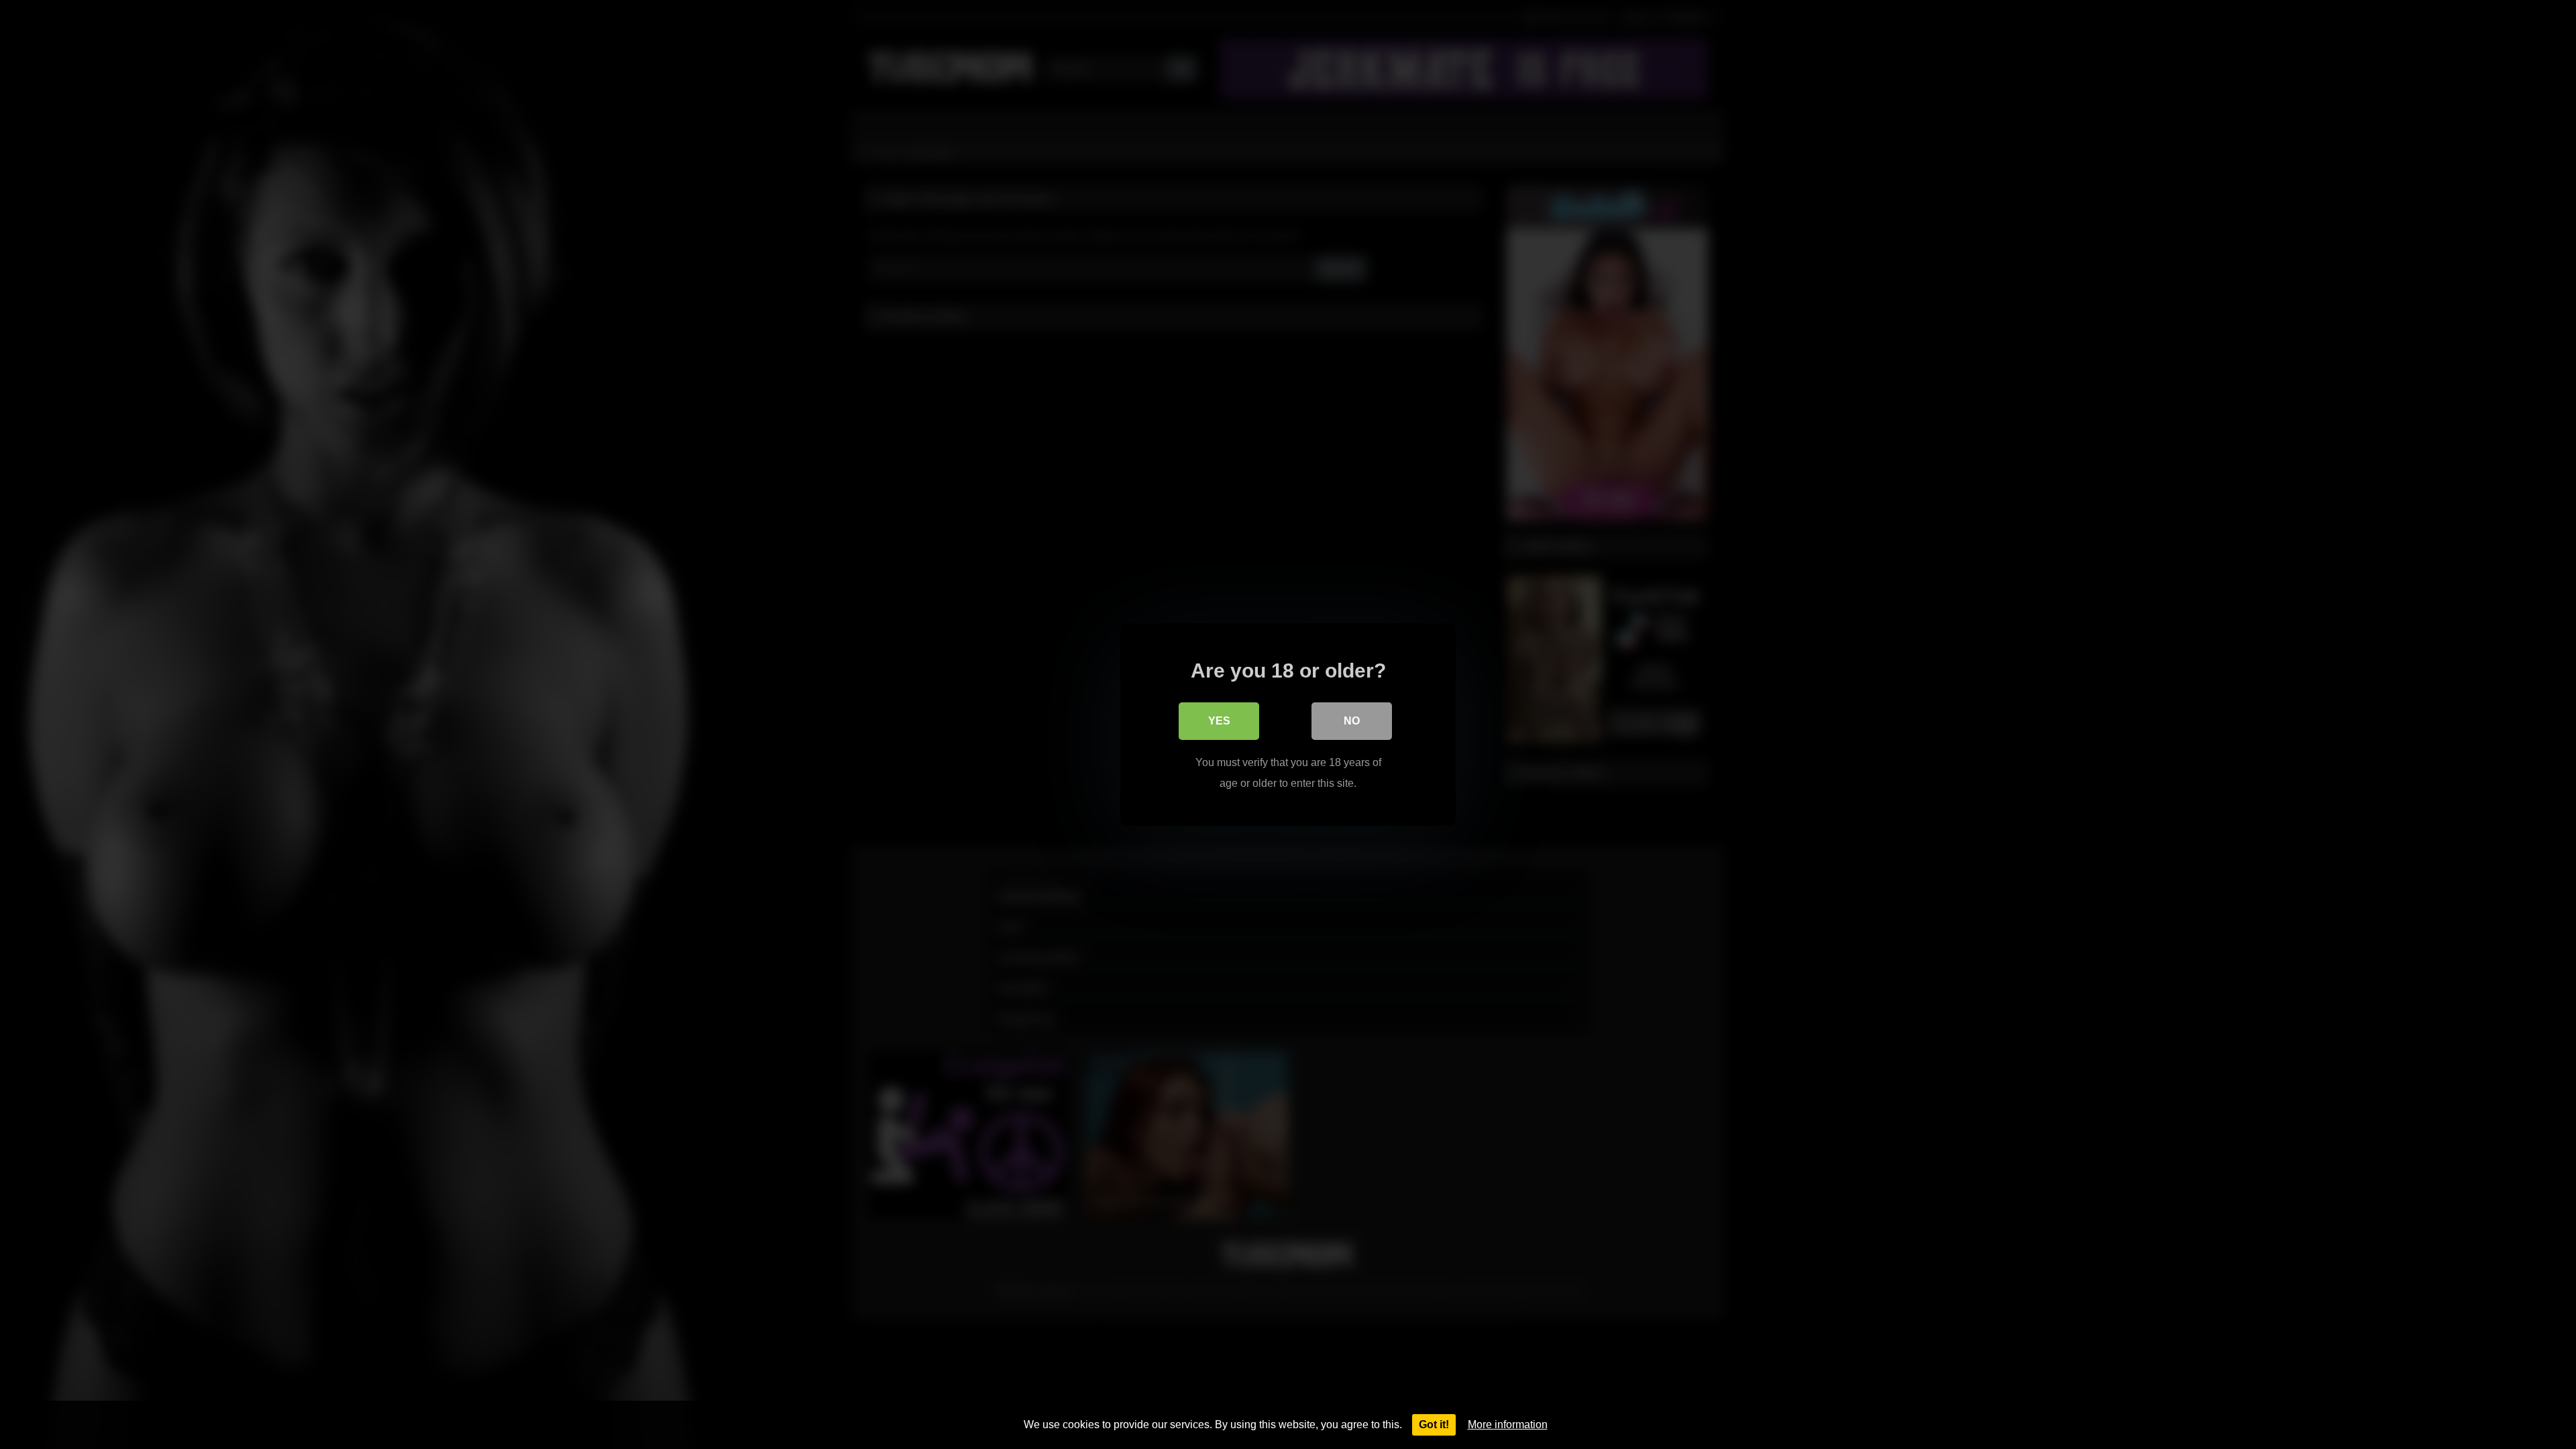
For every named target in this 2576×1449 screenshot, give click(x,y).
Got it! (1434, 1425)
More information (1508, 1425)
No (1352, 721)
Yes (1219, 721)
